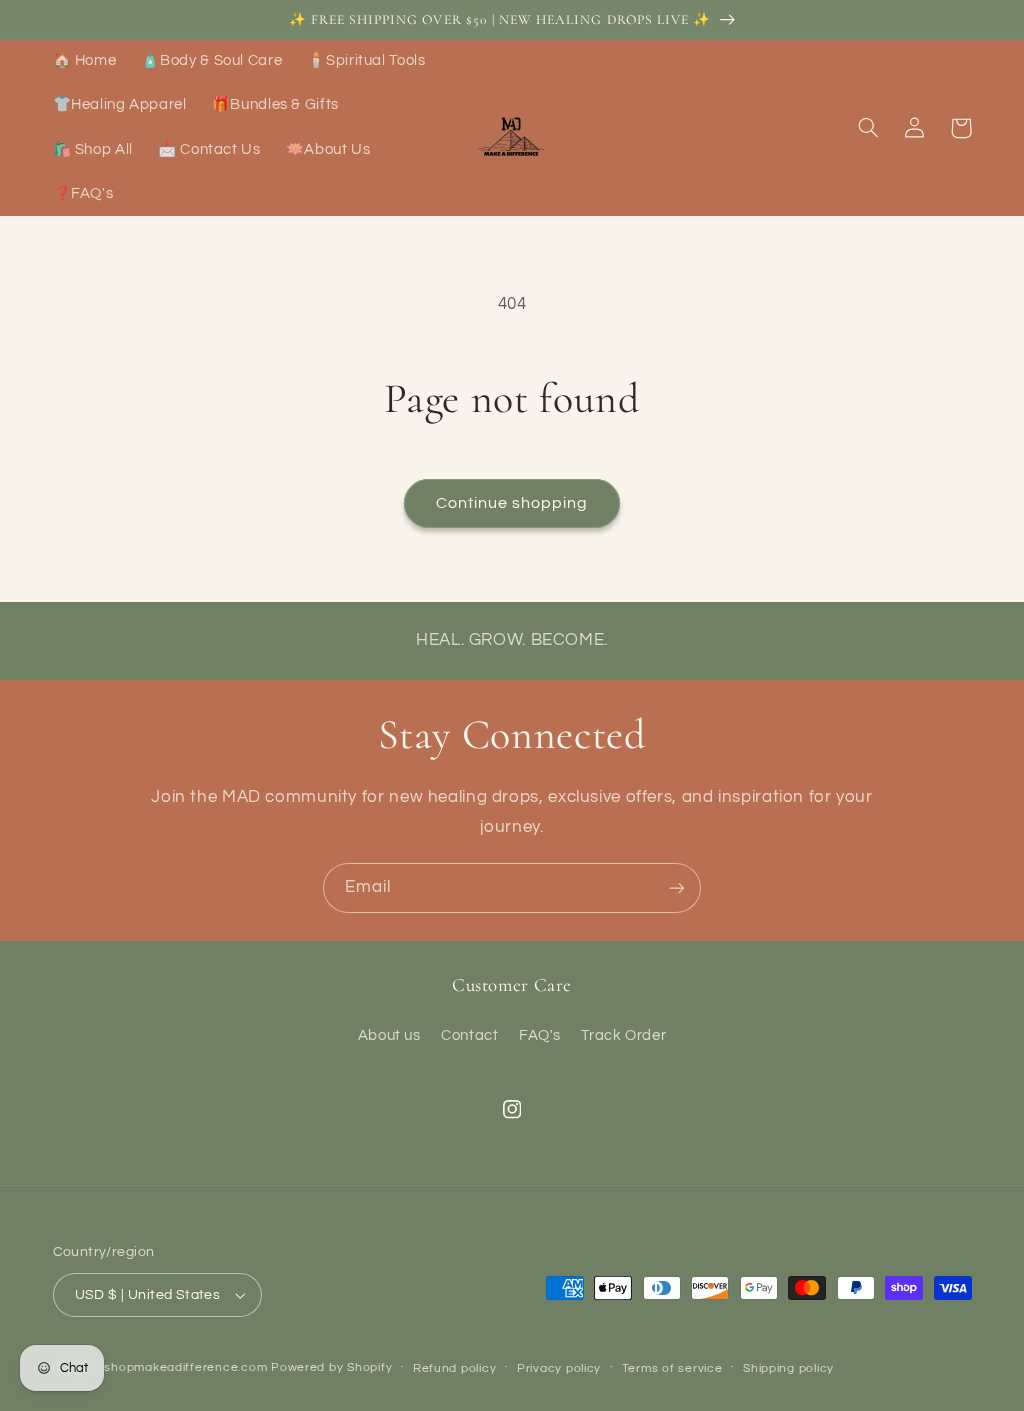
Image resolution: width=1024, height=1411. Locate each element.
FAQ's (540, 1035)
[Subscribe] (677, 887)
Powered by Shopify (331, 1367)
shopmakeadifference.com (185, 1367)
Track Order (623, 1035)
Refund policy (455, 1368)
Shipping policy (788, 1368)
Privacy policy (559, 1368)
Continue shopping (512, 503)
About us (389, 1035)
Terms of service (672, 1368)
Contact (469, 1035)
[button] (869, 128)
